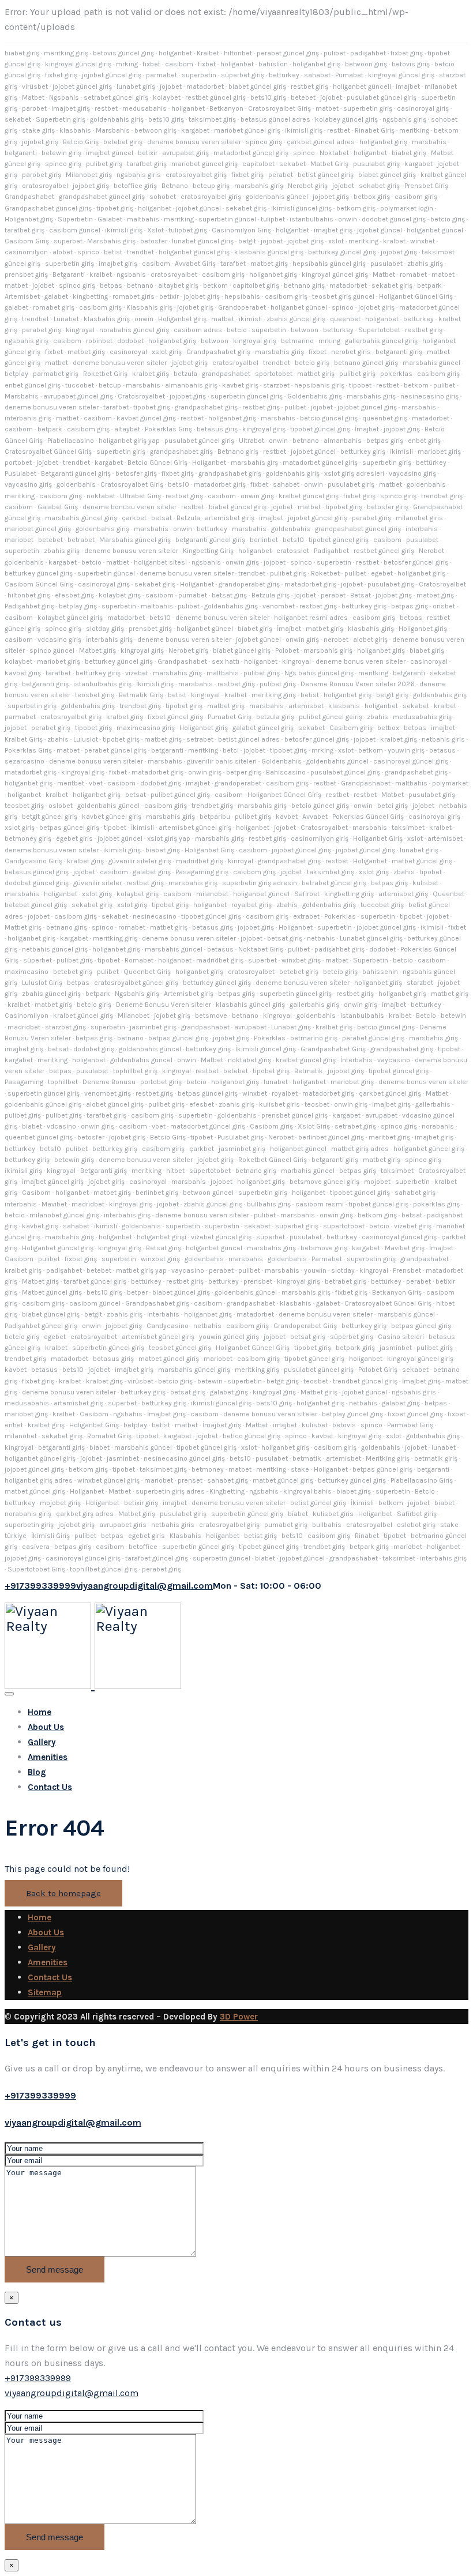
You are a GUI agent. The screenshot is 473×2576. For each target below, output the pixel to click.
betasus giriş (217, 429)
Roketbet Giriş (105, 374)
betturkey (284, 75)
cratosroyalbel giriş (211, 197)
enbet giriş (424, 441)
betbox (388, 728)
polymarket (450, 783)
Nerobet (431, 551)
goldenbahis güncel (277, 197)
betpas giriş (385, 441)
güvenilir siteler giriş (140, 861)
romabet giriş (54, 307)
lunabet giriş (136, 87)
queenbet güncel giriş (39, 1137)
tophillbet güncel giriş (104, 1569)
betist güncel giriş (326, 175)
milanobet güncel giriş (64, 1215)
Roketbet (325, 573)
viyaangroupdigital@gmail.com (73, 2122)
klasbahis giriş (107, 319)
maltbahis (143, 219)
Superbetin (371, 960)
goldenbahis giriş (117, 119)
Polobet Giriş (378, 1370)
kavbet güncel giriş (146, 418)
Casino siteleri (401, 1337)
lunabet (276, 1082)
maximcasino (27, 972)
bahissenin (380, 972)
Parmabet (327, 1259)
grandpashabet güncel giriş (102, 197)
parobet (34, 108)
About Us (46, 1727)
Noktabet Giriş (261, 949)
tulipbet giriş (188, 230)
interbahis (422, 529)
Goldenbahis (281, 761)
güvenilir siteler (97, 883)
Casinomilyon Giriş (241, 230)
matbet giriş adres (360, 1149)
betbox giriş (372, 197)
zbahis (378, 717)
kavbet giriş (240, 385)
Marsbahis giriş (111, 241)
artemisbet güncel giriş (195, 828)
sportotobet (274, 374)
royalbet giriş (251, 905)
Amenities (48, 1757)
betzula (185, 374)
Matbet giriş (97, 650)
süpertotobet (210, 1171)
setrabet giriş (355, 1126)
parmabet (162, 75)
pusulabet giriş (376, 164)
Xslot (155, 230)
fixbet (151, 64)
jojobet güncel (198, 208)
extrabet (306, 916)
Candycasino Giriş (33, 861)
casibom (179, 64)
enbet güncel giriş (33, 385)
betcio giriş (448, 219)
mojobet (377, 1182)
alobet (63, 252)
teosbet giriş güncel (343, 296)
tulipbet (273, 219)
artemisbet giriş (230, 518)
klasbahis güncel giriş (269, 252)
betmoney (208, 1469)
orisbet (444, 606)
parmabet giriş (56, 374)
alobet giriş (370, 640)
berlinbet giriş (157, 1193)
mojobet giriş (60, 1503)
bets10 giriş (268, 97)
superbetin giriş (368, 108)
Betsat (361, 595)
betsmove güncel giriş (324, 1182)
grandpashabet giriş (206, 407)
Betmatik (309, 1071)
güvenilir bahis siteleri (222, 761)
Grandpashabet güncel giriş (48, 208)
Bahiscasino (286, 772)
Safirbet (307, 894)
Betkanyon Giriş (397, 1292)
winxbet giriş (301, 960)
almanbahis (343, 441)
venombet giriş (108, 1093)
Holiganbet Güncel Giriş (416, 296)
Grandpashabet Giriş (333, 1049)
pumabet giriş (286, 1525)
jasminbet (396, 1348)
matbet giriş (269, 264)
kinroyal (241, 861)
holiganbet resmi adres (311, 618)
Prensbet (407, 1270)
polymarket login (407, 208)
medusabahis (144, 108)
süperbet (37, 960)
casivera (36, 1547)
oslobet (61, 806)
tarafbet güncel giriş (95, 1281)
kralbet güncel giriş (309, 496)
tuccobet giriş (382, 905)
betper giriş (244, 772)
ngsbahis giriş (404, 119)
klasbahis (75, 130)
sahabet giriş (415, 1193)
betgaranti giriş (399, 352)
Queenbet (448, 894)
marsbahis (429, 142)
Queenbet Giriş (147, 972)
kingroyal (80, 330)
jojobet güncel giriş (112, 75)
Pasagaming (24, 1082)
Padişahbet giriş (29, 606)
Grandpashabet (29, 197)
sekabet (18, 119)
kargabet (195, 130)
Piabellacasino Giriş (422, 1480)
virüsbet (35, 87)
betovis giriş (411, 64)
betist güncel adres (249, 739)
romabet (413, 274)
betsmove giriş (324, 1248)
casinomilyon (26, 252)
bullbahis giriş (269, 1204)
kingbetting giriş (349, 894)
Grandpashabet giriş (218, 352)
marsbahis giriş (259, 186)
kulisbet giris (279, 1104)
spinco (304, 153)
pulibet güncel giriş (180, 795)
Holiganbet (209, 462)
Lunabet (66, 319)
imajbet (408, 87)
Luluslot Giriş (42, 983)
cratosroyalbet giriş (196, 175)
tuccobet (80, 385)
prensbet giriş (26, 274)
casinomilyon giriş (320, 838)
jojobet (171, 87)
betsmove (211, 1016)
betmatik (307, 1458)
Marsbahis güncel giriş (135, 540)
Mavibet (54, 1204)
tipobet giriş (115, 208)
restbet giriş (309, 87)
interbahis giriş (28, 418)
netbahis (321, 938)
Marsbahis (113, 130)
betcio (237, 330)
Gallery (42, 1742)
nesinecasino (155, 916)
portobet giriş (161, 1082)
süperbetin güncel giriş (108, 1348)
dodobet (130, 341)
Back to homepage (63, 1893)
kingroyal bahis (307, 1491)
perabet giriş (42, 330)
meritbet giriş (389, 1137)
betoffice (143, 1547)
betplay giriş (78, 606)
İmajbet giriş (421, 1381)
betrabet (81, 540)
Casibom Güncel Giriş (39, 584)
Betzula (188, 518)
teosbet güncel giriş (180, 1348)
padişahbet (368, 53)
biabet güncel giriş (257, 87)
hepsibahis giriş (319, 385)
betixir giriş (141, 1503)
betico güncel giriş (251, 1436)
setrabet (200, 739)
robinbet (99, 341)
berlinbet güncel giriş (331, 1137)
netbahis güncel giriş (55, 949)
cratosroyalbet (174, 274)
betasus (442, 750)
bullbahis (327, 1525)
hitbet (175, 1171)
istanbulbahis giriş (102, 684)
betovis (344, 1425)
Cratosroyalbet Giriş (279, 108)
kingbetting (90, 296)
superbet (68, 241)
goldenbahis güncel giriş (43, 1104)
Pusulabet (20, 473)
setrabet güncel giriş (116, 97)
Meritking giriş (388, 1458)
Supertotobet (379, 330)
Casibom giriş (351, 728)
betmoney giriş (28, 838)
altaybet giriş (178, 285)
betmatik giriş (436, 1458)
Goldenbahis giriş (315, 396)
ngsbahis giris (139, 175)
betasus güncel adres (275, 119)
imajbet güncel (110, 153)
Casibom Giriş (27, 241)
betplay (16, 374)
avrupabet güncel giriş (78, 396)
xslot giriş (167, 352)
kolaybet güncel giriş (70, 618)
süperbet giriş (243, 75)
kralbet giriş (151, 374)
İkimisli (142, 828)
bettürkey (431, 462)
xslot (336, 241)
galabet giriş (152, 872)
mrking (127, 64)
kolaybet (167, 97)
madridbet (24, 1027)
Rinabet (367, 1536)
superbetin (199, 75)
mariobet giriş (439, 452)
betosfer (154, 241)
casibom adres (198, 330)
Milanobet (134, 1016)
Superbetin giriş (61, 119)
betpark (429, 285)
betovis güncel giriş (123, 53)
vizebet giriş (413, 1226)
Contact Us (50, 1787)
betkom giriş (356, 208)
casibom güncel (75, 230)
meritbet (71, 783)
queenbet (345, 319)
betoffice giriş (135, 186)
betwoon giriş (366, 64)
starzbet (276, 385)
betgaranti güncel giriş (210, 540)
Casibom (36, 1193)
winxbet (423, 241)
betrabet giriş (346, 1281)
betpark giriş (355, 1348)
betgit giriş (392, 695)
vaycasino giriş (412, 473)
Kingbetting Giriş (208, 551)
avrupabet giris (123, 1525)
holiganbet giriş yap (129, 441)
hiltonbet (238, 53)
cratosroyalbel (45, 186)
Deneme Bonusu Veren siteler (164, 1005)
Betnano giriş (238, 452)
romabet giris (134, 296)
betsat (162, 518)
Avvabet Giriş (195, 264)
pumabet (193, 595)
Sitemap (45, 1992)
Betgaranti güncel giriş (76, 473)
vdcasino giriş (59, 640)
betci (231, 750)
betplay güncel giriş (352, 1414)
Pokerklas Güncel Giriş (368, 817)
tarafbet (233, 264)
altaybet (127, 429)
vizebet (137, 673)
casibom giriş (416, 197)
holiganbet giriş (316, 64)
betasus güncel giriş (37, 872)
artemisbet (306, 706)
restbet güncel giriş (215, 97)
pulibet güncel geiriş (331, 717)
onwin (348, 219)
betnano (140, 285)
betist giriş (260, 1536)
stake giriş (38, 130)
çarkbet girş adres (85, 1514)
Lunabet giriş (291, 1027)
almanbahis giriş (191, 385)
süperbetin (269, 330)
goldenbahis (76, 484)
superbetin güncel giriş (247, 396)
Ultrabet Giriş (140, 496)
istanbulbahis (311, 219)
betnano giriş (304, 285)
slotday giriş (105, 629)
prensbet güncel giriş (294, 1115)
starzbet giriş (65, 1027)
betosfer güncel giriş (416, 562)
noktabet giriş (249, 1060)
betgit (247, 241)
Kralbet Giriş (24, 739)
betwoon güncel (208, 1193)
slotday (343, 1270)
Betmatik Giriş (141, 695)
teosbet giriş (95, 695)
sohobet (163, 197)
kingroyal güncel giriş (78, 64)
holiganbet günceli (362, 87)
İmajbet (367, 429)
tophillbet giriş (135, 1071)
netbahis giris (443, 739)
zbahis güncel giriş (296, 319)
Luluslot (86, 739)
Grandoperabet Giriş (305, 1326)
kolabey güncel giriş (346, 119)
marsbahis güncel (431, 363)
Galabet (110, 219)
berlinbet (264, 540)
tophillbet (63, 1082)
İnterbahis (356, 1060)
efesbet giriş (74, 595)
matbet (327, 108)
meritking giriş (66, 53)
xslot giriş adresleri (354, 473)
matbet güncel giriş (422, 861)
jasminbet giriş (153, 1027)
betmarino (297, 341)
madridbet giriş (200, 861)
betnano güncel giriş (366, 363)
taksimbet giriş (212, 119)
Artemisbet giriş (189, 994)
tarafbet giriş (147, 164)
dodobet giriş (161, 783)
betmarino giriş (314, 1038)
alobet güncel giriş (115, 1104)
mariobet (19, 540)
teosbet (317, 1104)
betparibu (215, 817)
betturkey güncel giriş (342, 252)
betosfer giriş (136, 473)
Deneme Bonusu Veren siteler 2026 (358, 684)
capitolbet (258, 164)
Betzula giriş (271, 595)
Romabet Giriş (109, 1436)
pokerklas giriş (436, 1204)
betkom (215, 285)
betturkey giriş (363, 452)
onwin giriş (257, 496)
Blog (37, 1772)
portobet (18, 462)
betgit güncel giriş (50, 817)
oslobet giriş (416, 1525)
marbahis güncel (308, 1171)
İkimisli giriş (155, 684)
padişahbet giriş (339, 949)
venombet (279, 606)
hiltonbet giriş (29, 595)
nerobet (336, 640)
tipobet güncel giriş (320, 429)
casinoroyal (128, 352)
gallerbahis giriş (314, 1005)
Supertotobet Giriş (36, 1569)
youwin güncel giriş (229, 1337)
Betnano (175, 186)
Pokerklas (340, 916)
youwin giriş (406, 750)
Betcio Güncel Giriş (157, 462)
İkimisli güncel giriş (266, 1049)
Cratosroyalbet (141, 396)
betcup (110, 385)
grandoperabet (238, 783)
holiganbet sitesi (160, 562)
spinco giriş (264, 142)
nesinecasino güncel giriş (184, 1458)
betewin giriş (61, 153)
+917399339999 (40, 2095)
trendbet (140, 252)
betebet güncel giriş (36, 905)
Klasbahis (185, 1536)
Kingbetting (227, 1491)
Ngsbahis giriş (137, 994)
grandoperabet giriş (249, 584)
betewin (453, 1016)
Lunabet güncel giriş (371, 938)
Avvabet (315, 817)
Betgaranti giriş (104, 1171)
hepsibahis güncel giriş (329, 264)
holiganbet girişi (162, 1237)
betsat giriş (229, 595)
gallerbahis (433, 1104)
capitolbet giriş (256, 285)
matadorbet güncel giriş (251, 153)
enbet (14, 1425)
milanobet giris (419, 518)
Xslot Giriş (314, 1126)
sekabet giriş (379, 186)
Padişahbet (331, 551)
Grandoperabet (242, 307)
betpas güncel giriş (69, 828)
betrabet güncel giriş (334, 883)
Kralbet (208, 53)
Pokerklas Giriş (168, 429)
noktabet (101, 496)
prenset (190, 1480)
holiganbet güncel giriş (194, 252)
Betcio (426, 1016)
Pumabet (349, 75)
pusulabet (386, 264)
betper (137, 1292)
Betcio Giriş (81, 142)
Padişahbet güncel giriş (41, 1326)
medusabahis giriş (422, 717)
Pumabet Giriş (230, 717)
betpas (111, 285)
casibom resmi (320, 1204)
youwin (315, 1270)
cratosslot (293, 551)
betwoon (305, 330)
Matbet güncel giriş (52, 1292)
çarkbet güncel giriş (390, 1093)
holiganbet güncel (435, 230)
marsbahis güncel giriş (81, 518)
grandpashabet (226, 374)
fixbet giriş (407, 53)
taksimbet (408, 828)
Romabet (139, 960)
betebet (303, 97)
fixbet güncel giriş (175, 717)
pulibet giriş (104, 164)
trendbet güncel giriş (365, 1381)
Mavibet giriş (405, 1248)
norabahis (438, 1126)
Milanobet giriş (89, 175)
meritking (414, 130)
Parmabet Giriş (410, 1425)
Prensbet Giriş (426, 186)
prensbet (258, 1281)
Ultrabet (251, 441)
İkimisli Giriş (50, 1536)
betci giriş (393, 806)
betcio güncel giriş (329, 418)
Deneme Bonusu (109, 1082)
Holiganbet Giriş (378, 838)
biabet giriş (22, 53)
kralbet (394, 241)
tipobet (360, 385)
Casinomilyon (27, 1016)
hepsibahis (242, 296)
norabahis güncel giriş (134, 330)
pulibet (335, 53)
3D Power (239, 2017)
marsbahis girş (254, 462)
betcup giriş (211, 186)
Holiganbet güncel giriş (58, 1248)
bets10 (179, 484)
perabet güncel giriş (288, 53)
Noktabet (334, 153)
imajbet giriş (71, 108)
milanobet (212, 894)
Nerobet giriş (308, 186)
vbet (96, 783)
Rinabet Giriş (375, 130)
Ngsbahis (64, 97)
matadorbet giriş (220, 484)
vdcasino (61, 1126)
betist (113, 252)
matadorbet (205, 87)
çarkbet (134, 518)
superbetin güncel (227, 219)
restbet (106, 108)
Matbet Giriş (329, 164)
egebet (382, 573)
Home (40, 1712)
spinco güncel (52, 650)
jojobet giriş (40, 142)
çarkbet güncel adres (321, 142)
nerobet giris (351, 352)
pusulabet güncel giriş (382, 97)
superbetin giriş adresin (260, 883)
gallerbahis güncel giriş (381, 341)
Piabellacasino (71, 441)
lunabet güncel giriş (203, 241)
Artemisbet (22, 296)
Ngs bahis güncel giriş (319, 673)
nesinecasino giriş (429, 396)
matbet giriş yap (141, 1270)
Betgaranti (69, 274)
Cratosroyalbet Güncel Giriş (48, 452)
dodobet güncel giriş (394, 219)
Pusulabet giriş (241, 1137)
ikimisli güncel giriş (301, 208)
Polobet (287, 650)
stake (300, 1469)
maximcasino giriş (146, 728)
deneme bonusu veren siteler (194, 142)
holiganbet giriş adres (39, 1480)
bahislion (273, 64)
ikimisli (250, 319)
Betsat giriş (164, 1248)
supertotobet (344, 1226)
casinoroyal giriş (423, 108)
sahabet (317, 75)
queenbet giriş (385, 418)
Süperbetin (75, 219)
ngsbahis (131, 274)
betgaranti (21, 153)
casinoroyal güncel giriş (411, 761)
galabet (56, 296)
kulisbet (425, 883)
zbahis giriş (425, 264)
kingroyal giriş (255, 341)
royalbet (285, 1093)
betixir (148, 153)
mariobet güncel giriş (247, 130)
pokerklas (396, 374)
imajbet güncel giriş (53, 1182)
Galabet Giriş (58, 507)
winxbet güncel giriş (108, 1480)
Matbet (33, 97)
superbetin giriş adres (170, 1491)
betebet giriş (123, 142)
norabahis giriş (28, 1514)
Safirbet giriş (417, 1514)
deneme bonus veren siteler (361, 661)
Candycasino (168, 1326)
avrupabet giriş (185, 153)
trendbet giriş (442, 496)
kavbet (287, 817)
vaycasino (394, 1060)
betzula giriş (275, 717)
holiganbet (175, 53)
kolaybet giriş (120, 595)
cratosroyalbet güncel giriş (136, 983)
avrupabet (250, 1027)
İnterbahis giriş (109, 640)
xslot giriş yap (169, 838)
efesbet (202, 1104)
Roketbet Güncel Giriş (273, 1160)
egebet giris (74, 838)
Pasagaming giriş (202, 872)
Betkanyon (226, 108)
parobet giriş (42, 175)
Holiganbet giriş (29, 219)
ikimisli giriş (304, 130)
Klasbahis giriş (149, 307)
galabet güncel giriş (263, 728)
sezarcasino (25, 761)
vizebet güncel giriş (221, 1237)
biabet (32, 1126)
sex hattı (226, 661)
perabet (281, 175)
